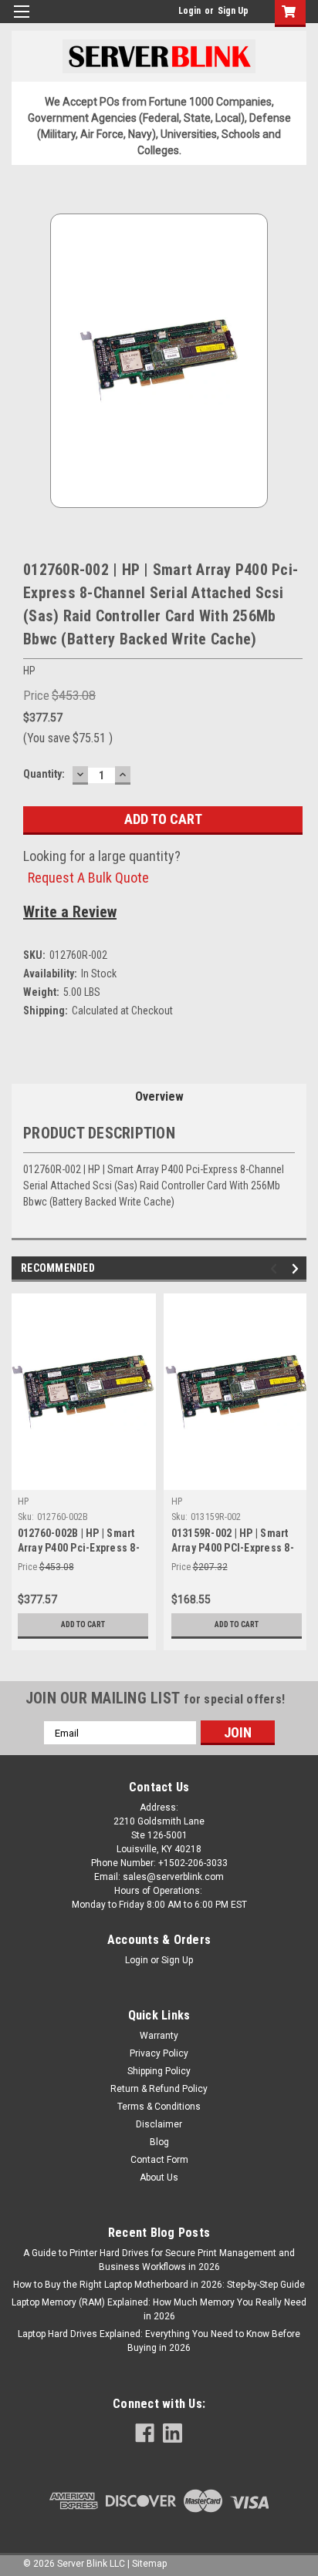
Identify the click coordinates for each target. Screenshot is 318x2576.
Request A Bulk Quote (88, 878)
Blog (159, 2142)
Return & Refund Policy (159, 2089)
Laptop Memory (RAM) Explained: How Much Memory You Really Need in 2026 (159, 2309)
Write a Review (70, 912)
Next (298, 1269)
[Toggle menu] (21, 21)
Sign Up (233, 11)
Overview (159, 1096)
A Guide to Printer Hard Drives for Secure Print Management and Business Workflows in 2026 (159, 2260)
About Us (159, 2177)
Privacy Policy (159, 2053)
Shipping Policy (159, 2071)
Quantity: (44, 774)
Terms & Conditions (159, 2107)
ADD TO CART (83, 1624)
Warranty (159, 2036)
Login (189, 11)
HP (24, 1502)
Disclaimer (159, 2124)
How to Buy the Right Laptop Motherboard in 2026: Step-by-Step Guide (159, 2285)
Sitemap (149, 2564)
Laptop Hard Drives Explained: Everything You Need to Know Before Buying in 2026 (159, 2341)
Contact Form (159, 2160)
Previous (276, 1269)
